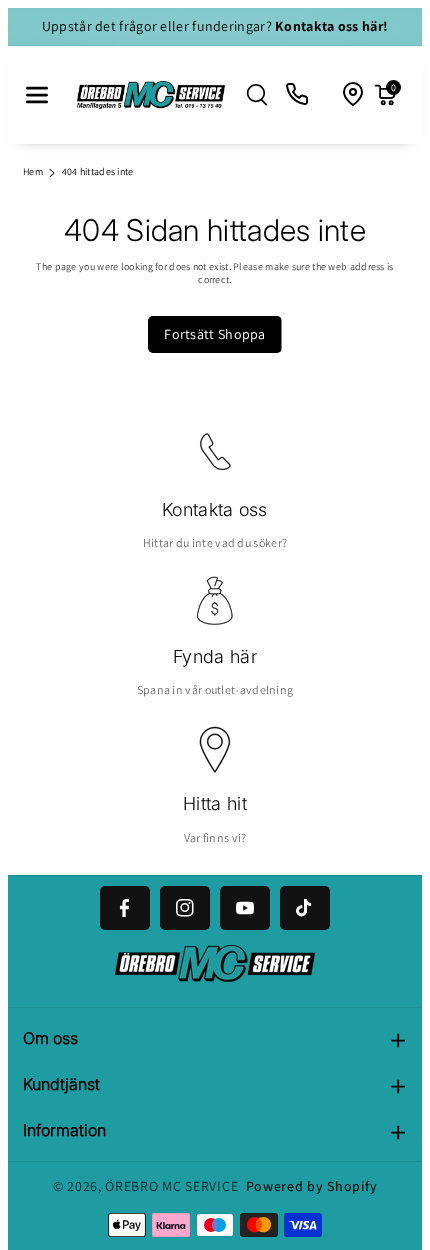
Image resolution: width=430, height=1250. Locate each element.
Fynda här (215, 656)
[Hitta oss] (354, 95)
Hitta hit (215, 803)
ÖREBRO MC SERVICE (171, 1186)
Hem (33, 171)
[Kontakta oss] (298, 95)
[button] (37, 95)
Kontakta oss (215, 509)
